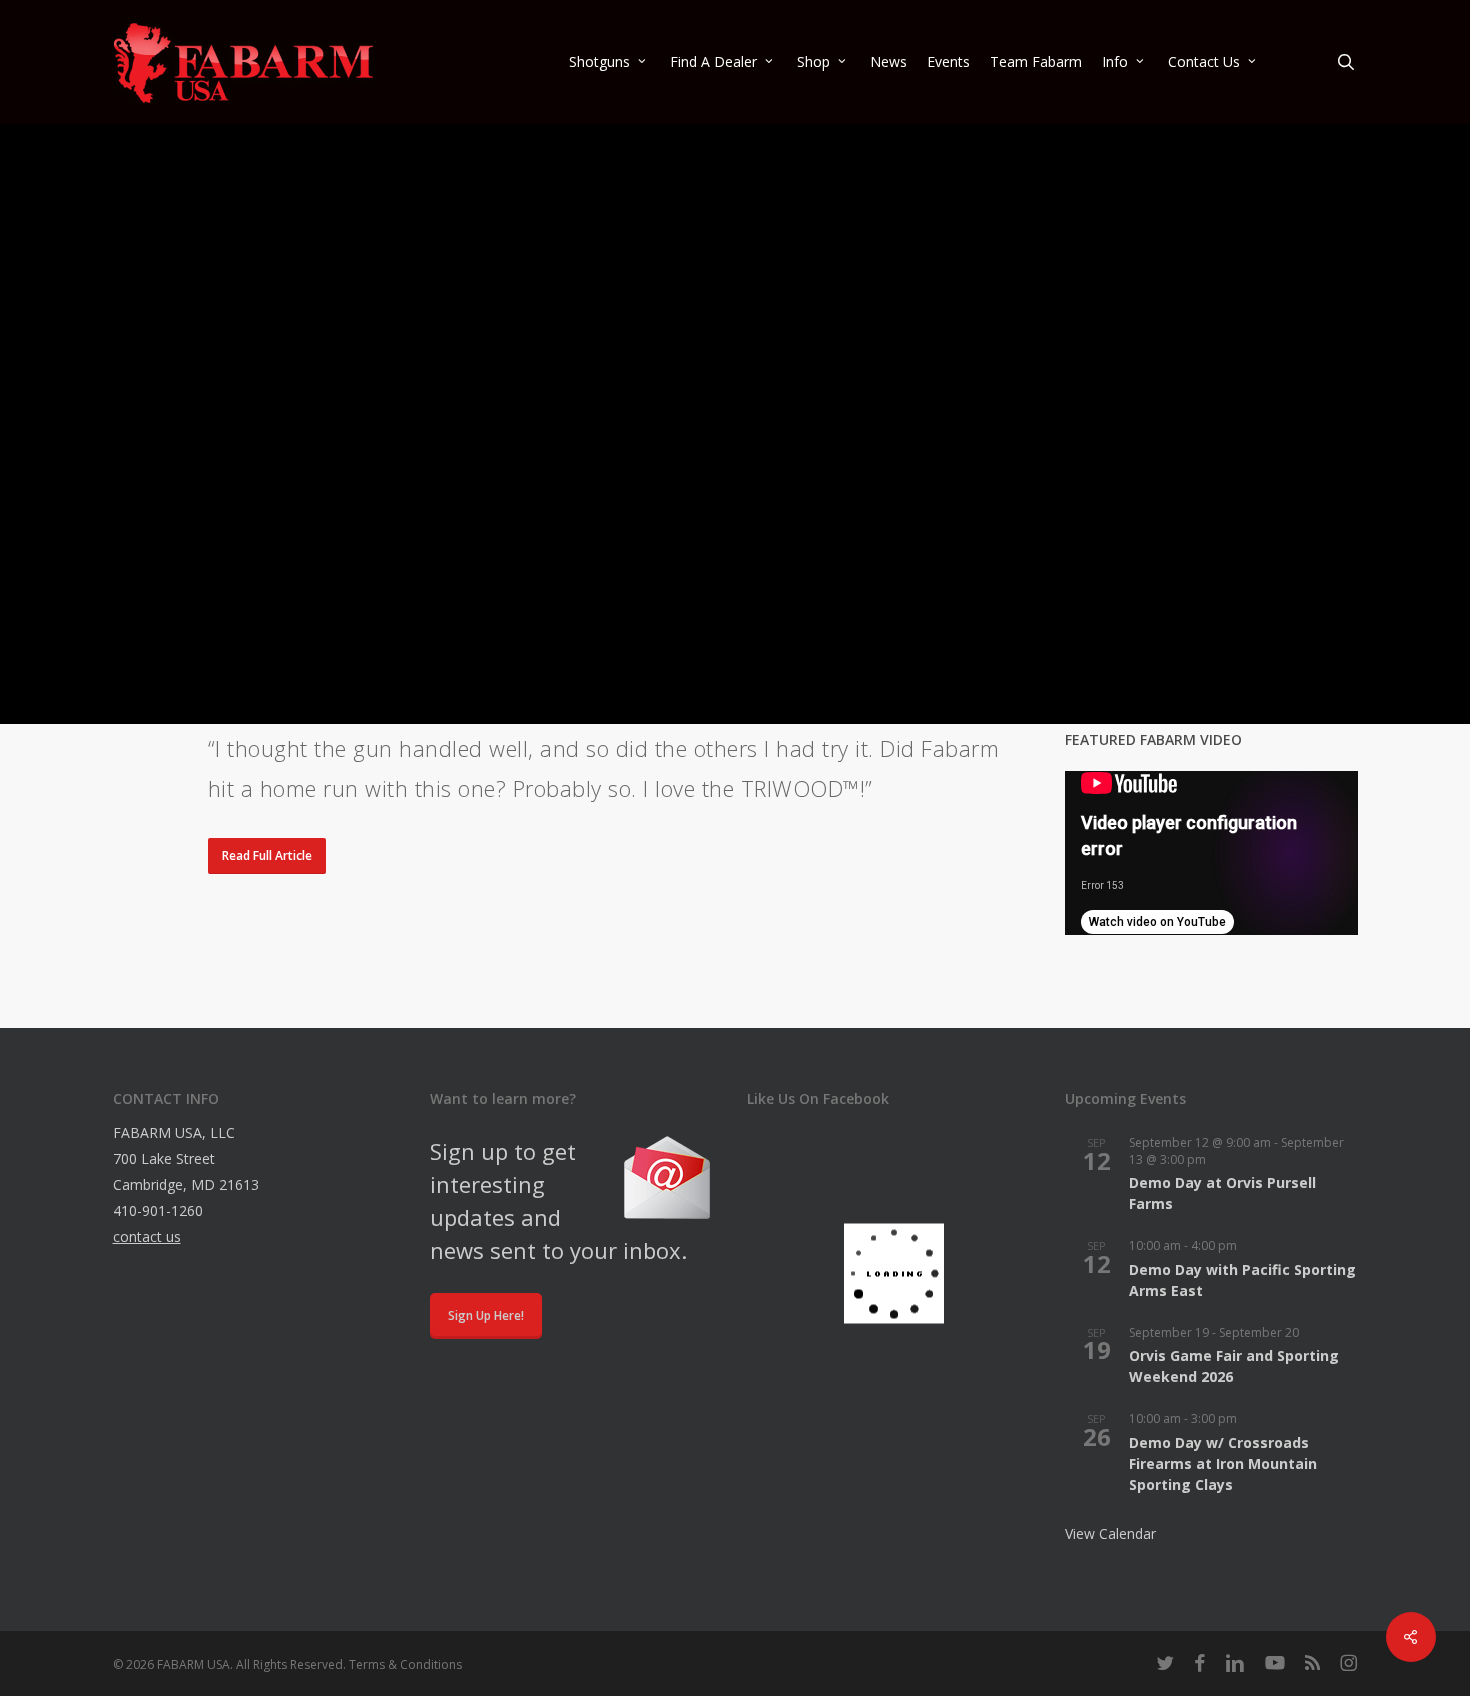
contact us (147, 1236)
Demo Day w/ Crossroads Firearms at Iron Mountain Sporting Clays (1223, 1463)
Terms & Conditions (405, 1664)
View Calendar (1110, 1533)
